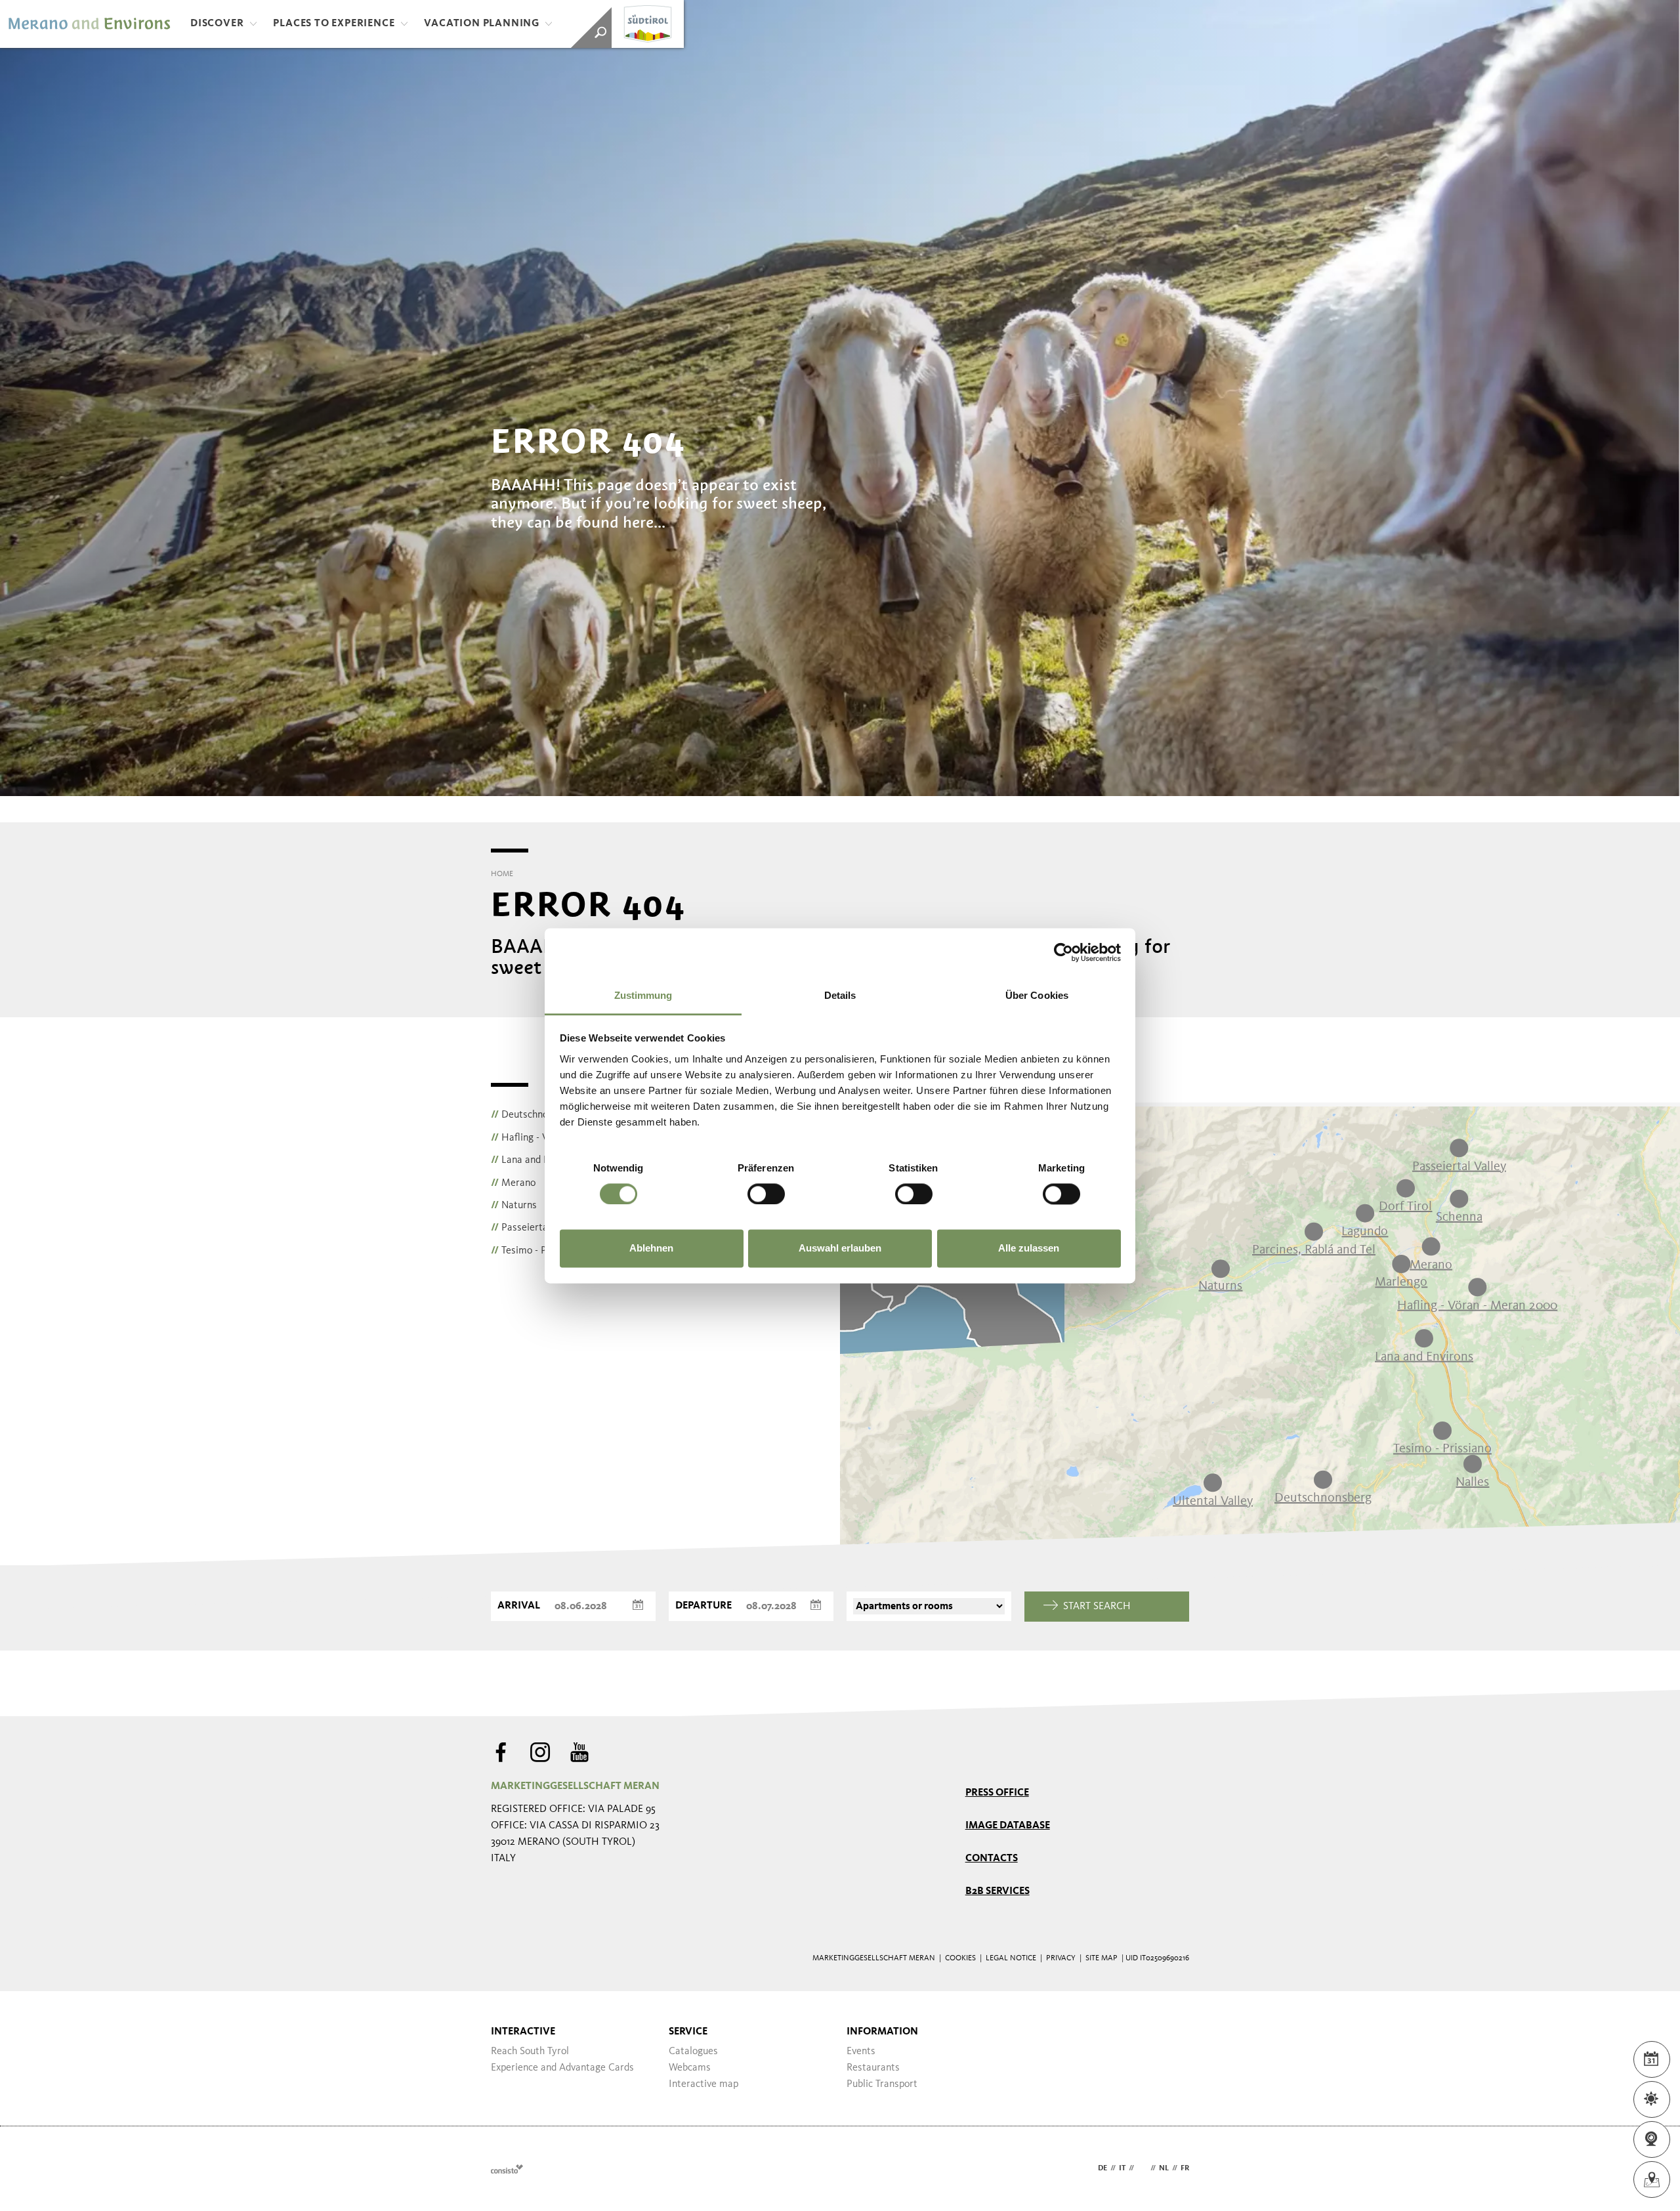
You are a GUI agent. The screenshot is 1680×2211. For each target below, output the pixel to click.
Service (688, 2032)
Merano (513, 1183)
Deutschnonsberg (534, 1115)
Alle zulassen (1029, 1249)
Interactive (523, 2032)
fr (1185, 2168)
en (1142, 2168)
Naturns (514, 1206)
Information (882, 2032)
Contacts (992, 1859)
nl (1164, 2168)
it (1122, 2168)
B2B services (997, 1891)
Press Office (997, 1793)
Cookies (960, 1958)
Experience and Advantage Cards (562, 2068)
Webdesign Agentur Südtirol (507, 2169)
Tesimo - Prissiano (536, 1251)
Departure (703, 1606)
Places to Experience (334, 24)
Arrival (519, 1606)
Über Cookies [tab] (1037, 995)
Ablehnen (651, 1249)
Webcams (690, 2068)
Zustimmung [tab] (643, 995)
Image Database (1008, 1826)
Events (861, 2052)
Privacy (1061, 1958)
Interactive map (703, 2084)
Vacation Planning (482, 24)
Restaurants (873, 2068)
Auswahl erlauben (840, 1249)
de (1102, 2168)
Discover (217, 24)
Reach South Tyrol (530, 2052)
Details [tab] (840, 995)
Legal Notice (1011, 1958)
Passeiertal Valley (535, 1228)
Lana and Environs (535, 1160)
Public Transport (882, 2084)
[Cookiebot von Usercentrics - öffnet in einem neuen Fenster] (1063, 952)
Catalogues (693, 2052)
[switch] (766, 1194)
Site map (1102, 1958)
